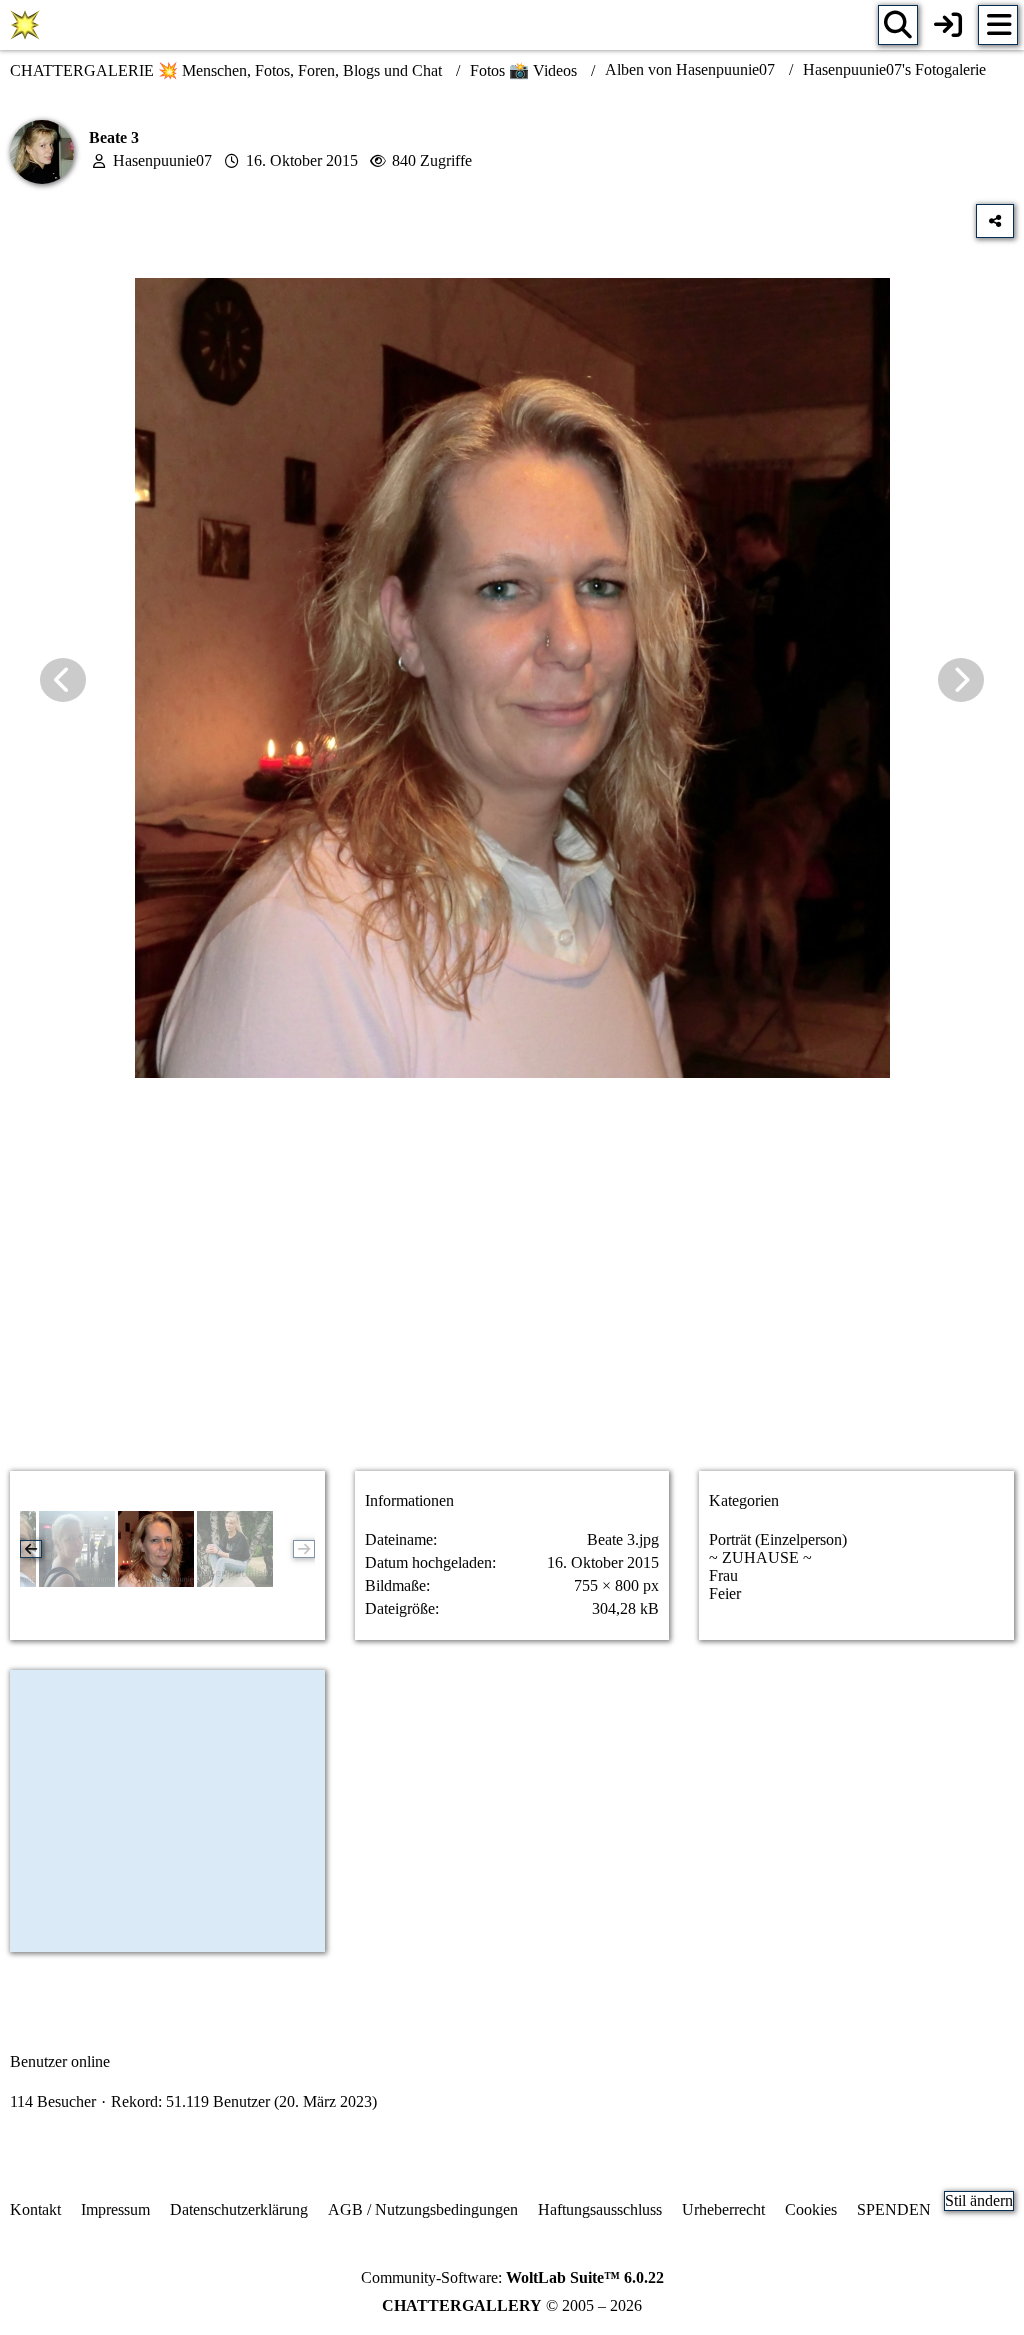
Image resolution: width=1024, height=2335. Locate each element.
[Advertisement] (512, 1297)
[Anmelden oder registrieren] (948, 25)
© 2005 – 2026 (512, 2305)
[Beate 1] (235, 1549)
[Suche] (898, 25)
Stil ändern (979, 2200)
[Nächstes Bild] (961, 680)
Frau (723, 1575)
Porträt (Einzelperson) (778, 1539)
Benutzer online (60, 2061)
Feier (725, 1593)
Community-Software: (512, 2277)
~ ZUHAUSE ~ (760, 1557)
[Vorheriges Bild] (63, 680)
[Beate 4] (77, 1549)
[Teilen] (995, 221)
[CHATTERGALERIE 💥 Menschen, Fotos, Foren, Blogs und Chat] (25, 25)
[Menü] (998, 25)
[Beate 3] (156, 1549)
